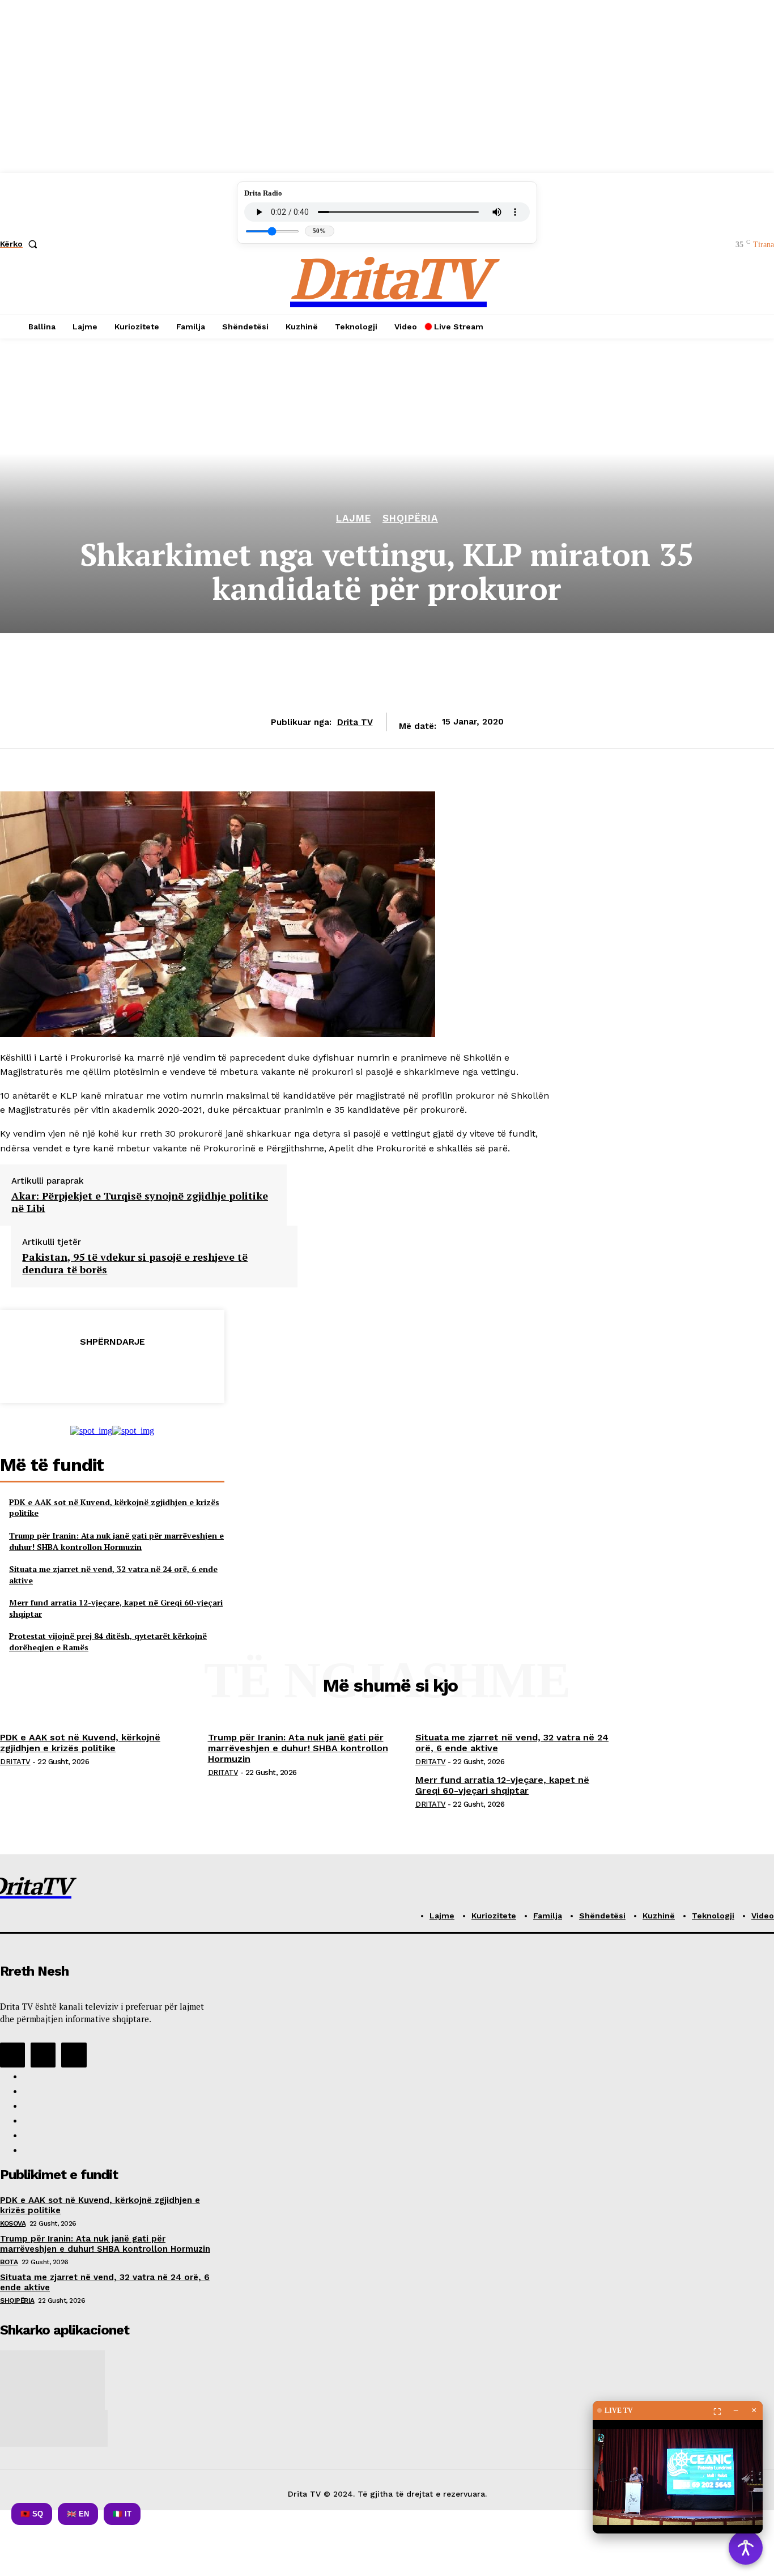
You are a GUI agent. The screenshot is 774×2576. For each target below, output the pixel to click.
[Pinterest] (112, 1370)
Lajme (354, 518)
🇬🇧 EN (78, 2514)
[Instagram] (43, 2055)
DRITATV (15, 1762)
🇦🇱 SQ (32, 2514)
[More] (194, 1370)
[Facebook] (30, 1370)
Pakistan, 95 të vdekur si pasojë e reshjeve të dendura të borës (135, 1263)
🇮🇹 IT (122, 2514)
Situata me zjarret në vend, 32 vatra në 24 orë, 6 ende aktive (512, 1743)
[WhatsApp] (152, 1370)
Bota (9, 2262)
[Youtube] (74, 2055)
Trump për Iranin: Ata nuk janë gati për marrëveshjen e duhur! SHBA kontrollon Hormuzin (116, 1541)
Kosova (13, 2223)
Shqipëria (410, 518)
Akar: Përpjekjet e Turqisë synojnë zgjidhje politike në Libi (140, 1202)
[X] (71, 1370)
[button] (21, 244)
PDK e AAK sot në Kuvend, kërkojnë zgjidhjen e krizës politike (80, 1743)
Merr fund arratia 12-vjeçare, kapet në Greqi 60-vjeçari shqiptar (502, 1785)
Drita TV (355, 722)
